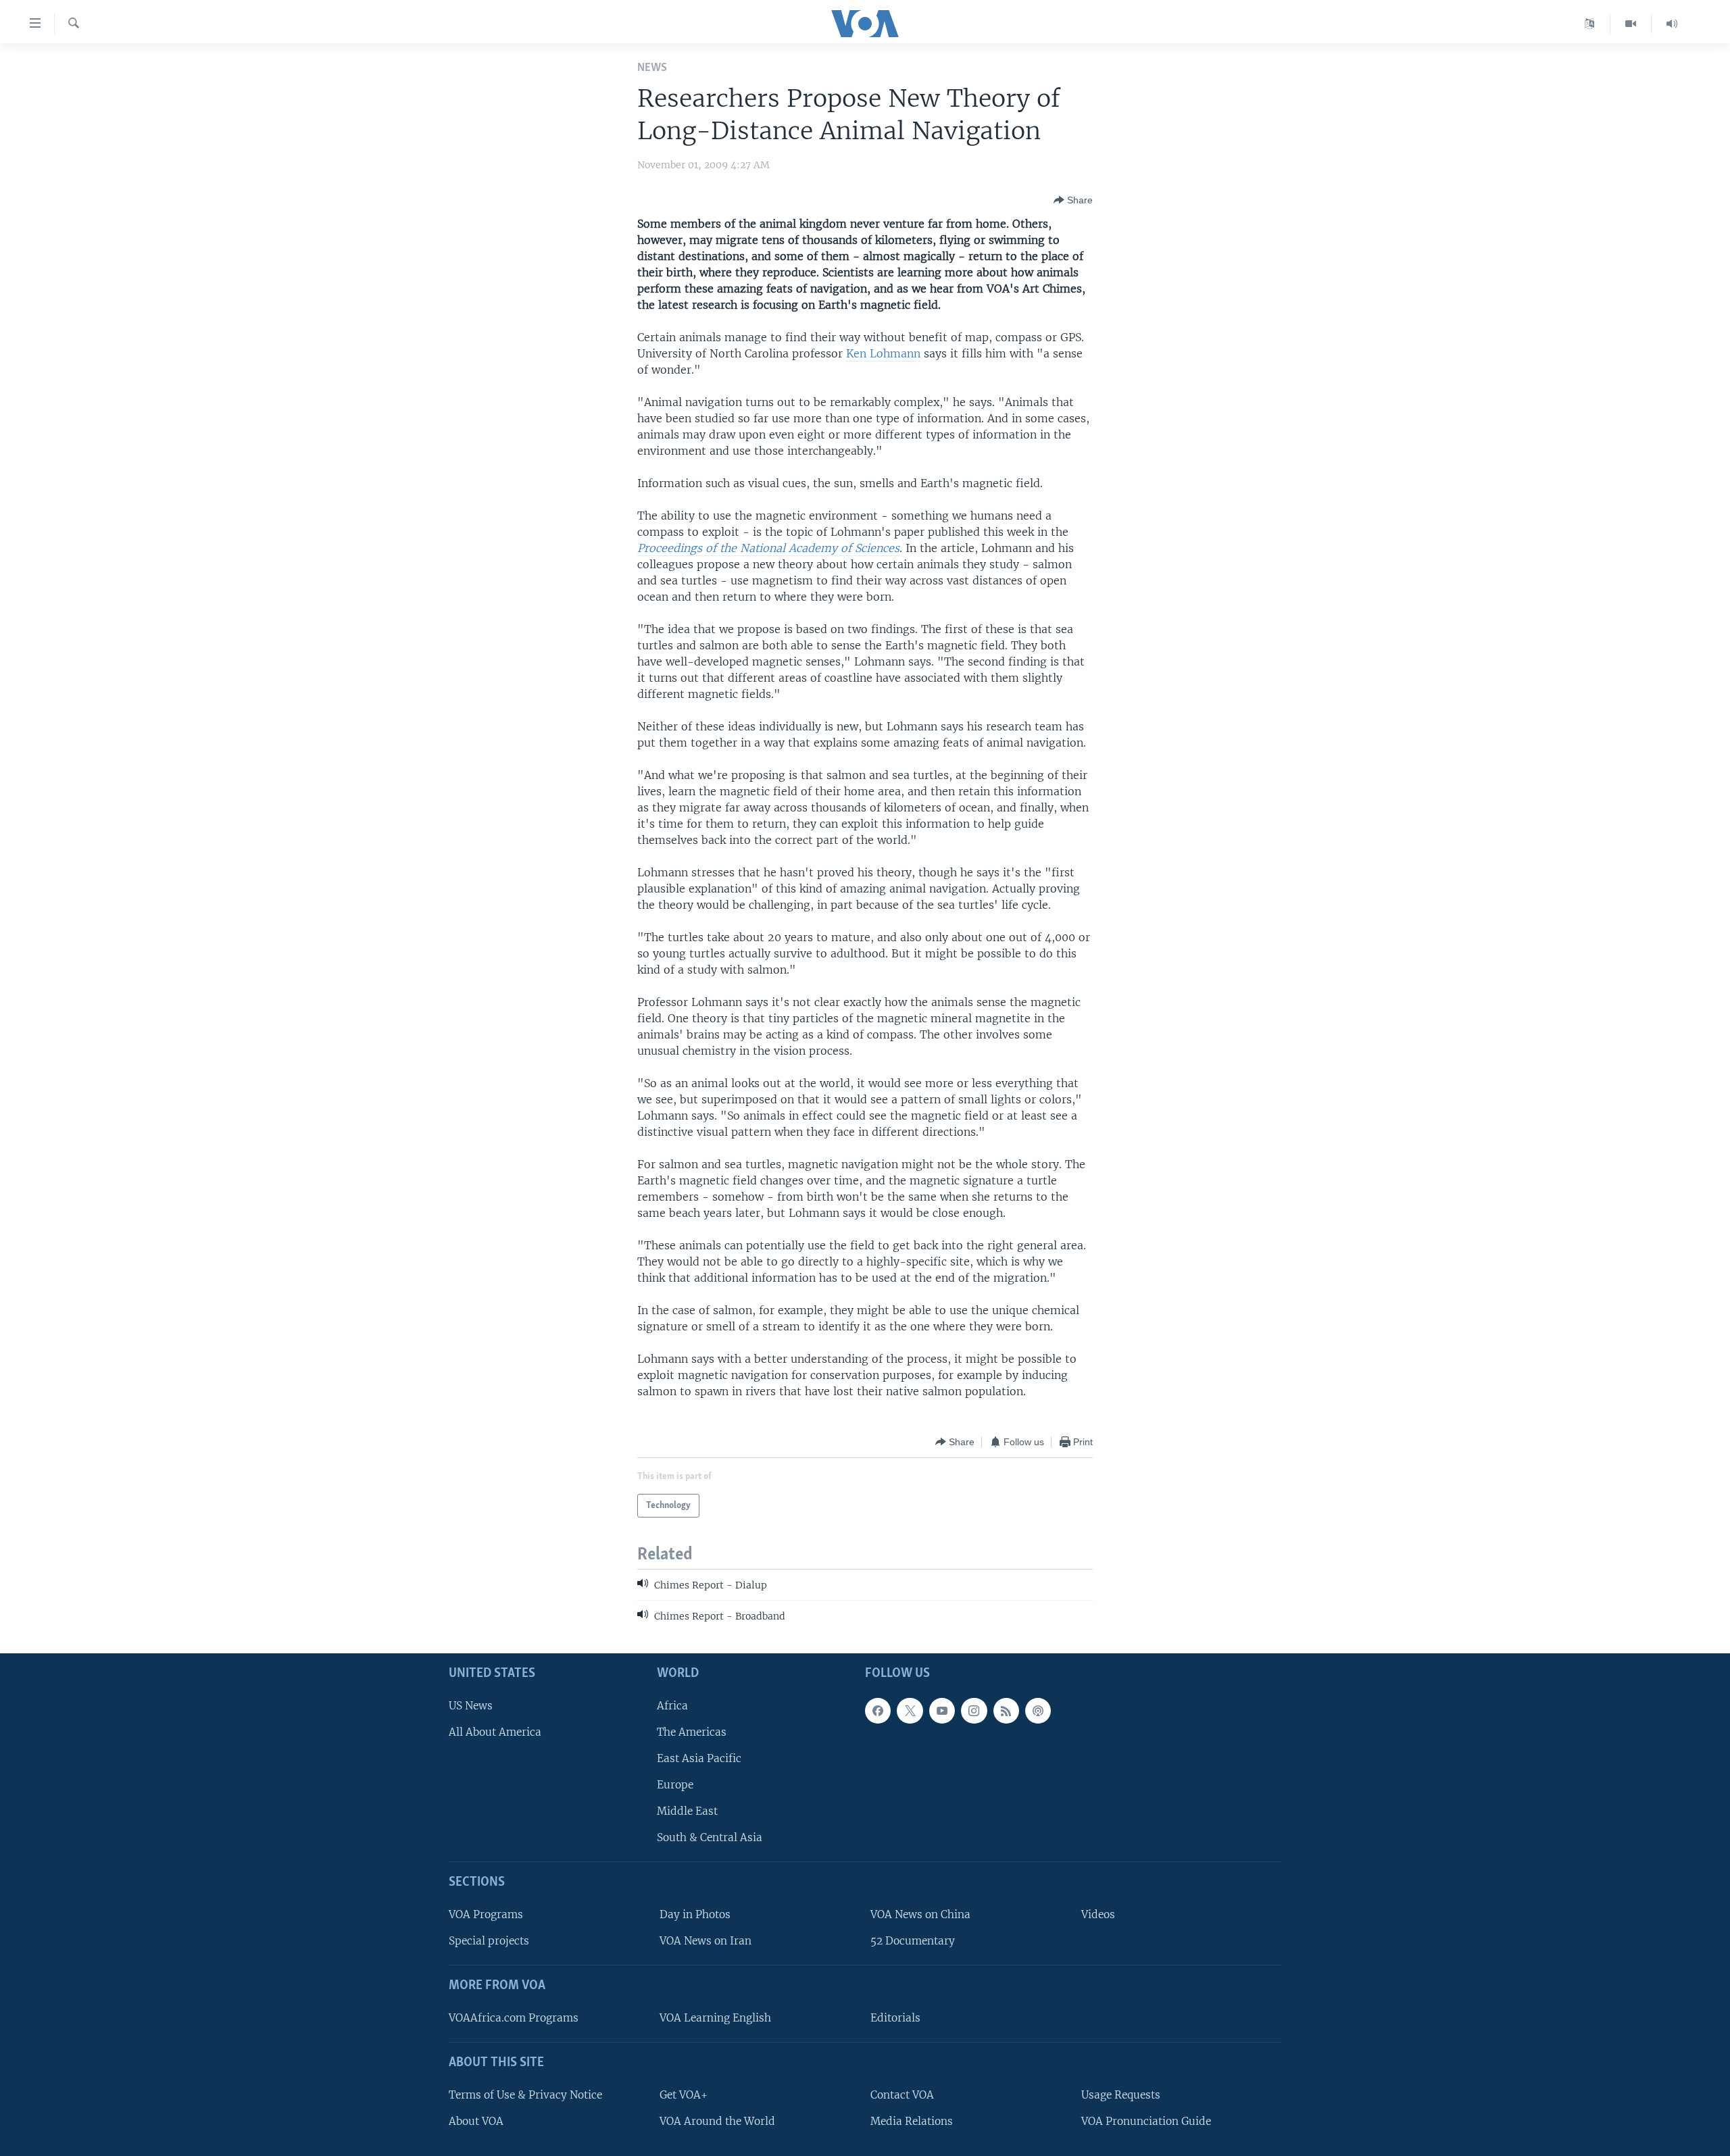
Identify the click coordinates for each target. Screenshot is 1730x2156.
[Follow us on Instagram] (974, 1710)
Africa (672, 1705)
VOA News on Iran (706, 1941)
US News (471, 1705)
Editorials (895, 2018)
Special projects (489, 1941)
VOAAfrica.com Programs (514, 2018)
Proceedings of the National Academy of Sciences (768, 548)
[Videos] (1631, 24)
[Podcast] (1038, 1710)
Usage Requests (1121, 2094)
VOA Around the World (717, 2121)
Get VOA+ (684, 2094)
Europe (675, 1785)
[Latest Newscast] (1672, 24)
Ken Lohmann (883, 353)
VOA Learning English (715, 2018)
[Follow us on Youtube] (942, 1710)
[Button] (1073, 200)
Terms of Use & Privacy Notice (525, 2094)
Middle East (687, 1811)
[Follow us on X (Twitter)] (910, 1710)
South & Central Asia (710, 1837)
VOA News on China (920, 1914)
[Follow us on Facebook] (878, 1710)
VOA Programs (486, 1914)
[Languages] (1590, 24)
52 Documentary (913, 1941)
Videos (1098, 1914)
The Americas (692, 1731)
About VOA (476, 2121)
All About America (495, 1731)
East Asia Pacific (699, 1758)
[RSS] (1006, 1710)
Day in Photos (695, 1914)
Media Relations (912, 2121)
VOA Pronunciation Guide (1146, 2121)
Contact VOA (902, 2094)
